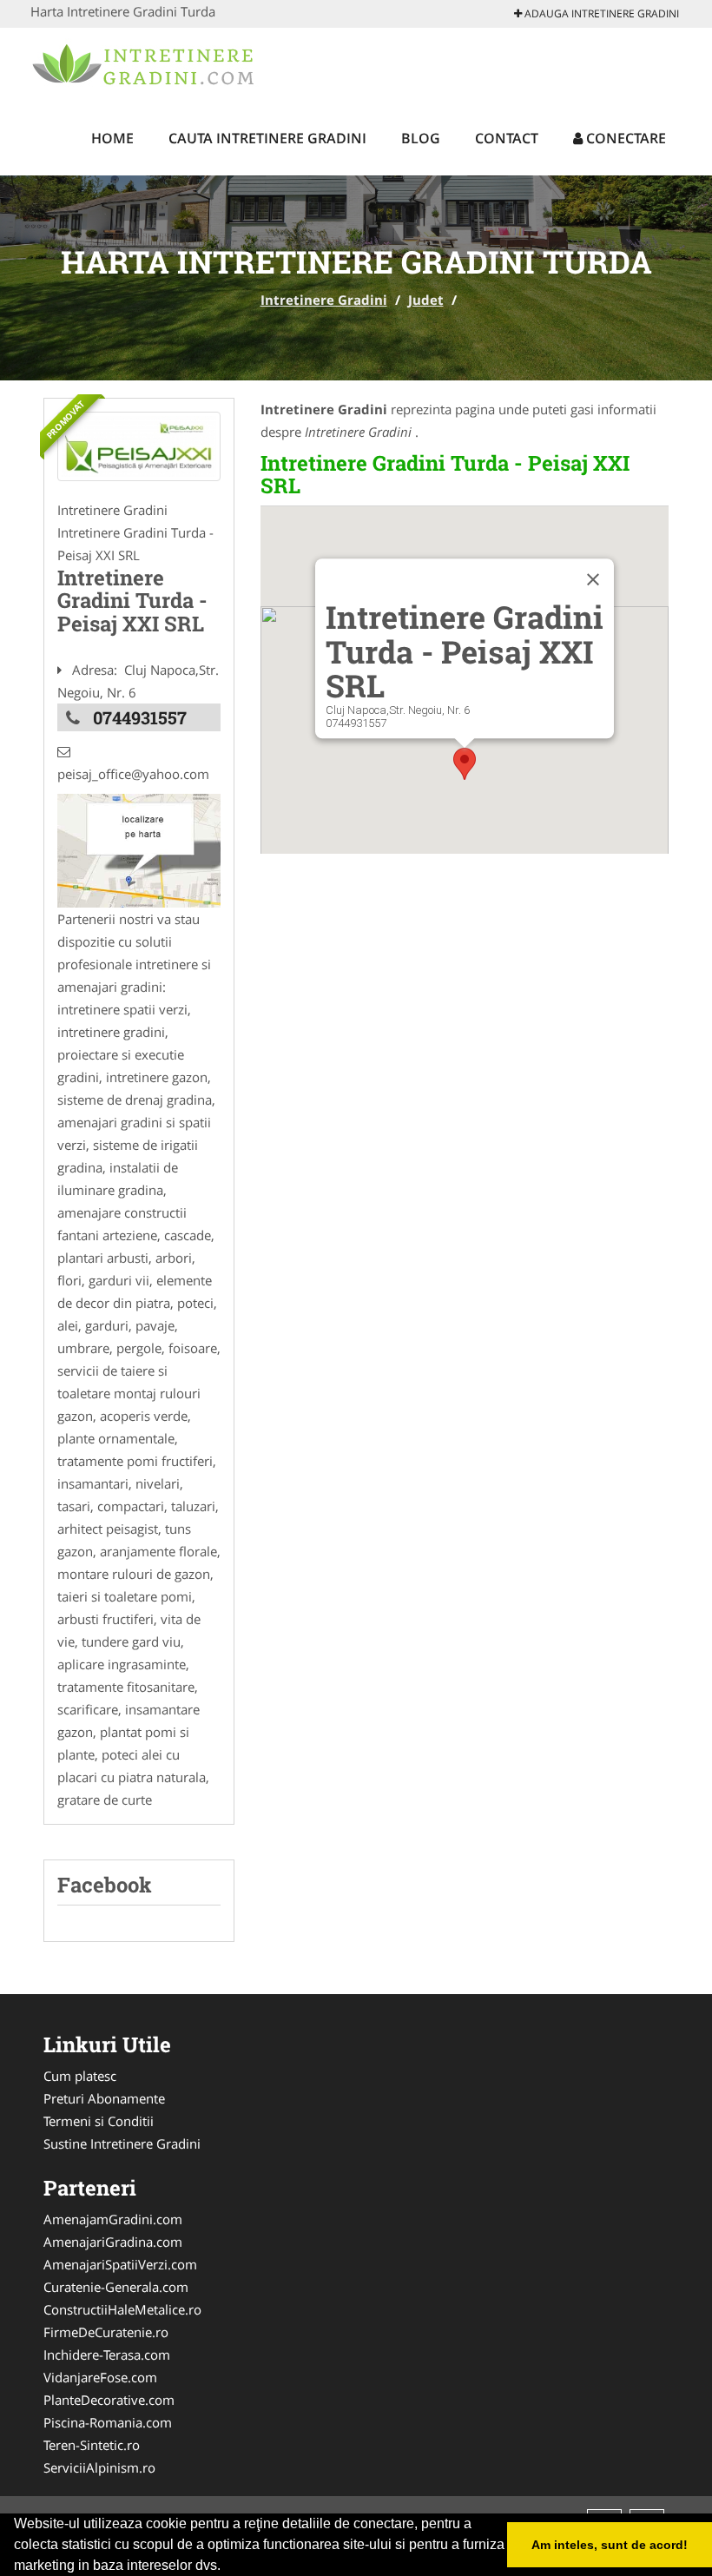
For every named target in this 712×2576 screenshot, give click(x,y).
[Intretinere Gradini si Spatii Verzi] (139, 446)
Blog (421, 138)
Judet (426, 300)
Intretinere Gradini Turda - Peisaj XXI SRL (445, 474)
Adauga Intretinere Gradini (600, 13)
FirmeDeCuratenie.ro (106, 2332)
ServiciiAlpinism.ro (99, 2467)
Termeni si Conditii (99, 2121)
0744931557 (140, 717)
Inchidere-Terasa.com (107, 2355)
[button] (465, 764)
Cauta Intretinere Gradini (267, 138)
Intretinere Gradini (324, 300)
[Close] (593, 580)
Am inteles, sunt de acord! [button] (610, 2545)
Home (112, 138)
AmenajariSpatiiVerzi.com (120, 2264)
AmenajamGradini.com (113, 2219)
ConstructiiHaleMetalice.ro (122, 2309)
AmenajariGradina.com (113, 2242)
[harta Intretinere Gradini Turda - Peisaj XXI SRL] (139, 849)
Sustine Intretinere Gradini (122, 2143)
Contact (507, 138)
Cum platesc (80, 2076)
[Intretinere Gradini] (145, 63)
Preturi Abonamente (104, 2098)
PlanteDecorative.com (109, 2400)
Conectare (624, 138)
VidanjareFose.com (100, 2377)
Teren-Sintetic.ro (92, 2445)
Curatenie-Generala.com (116, 2287)
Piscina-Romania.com (108, 2422)
